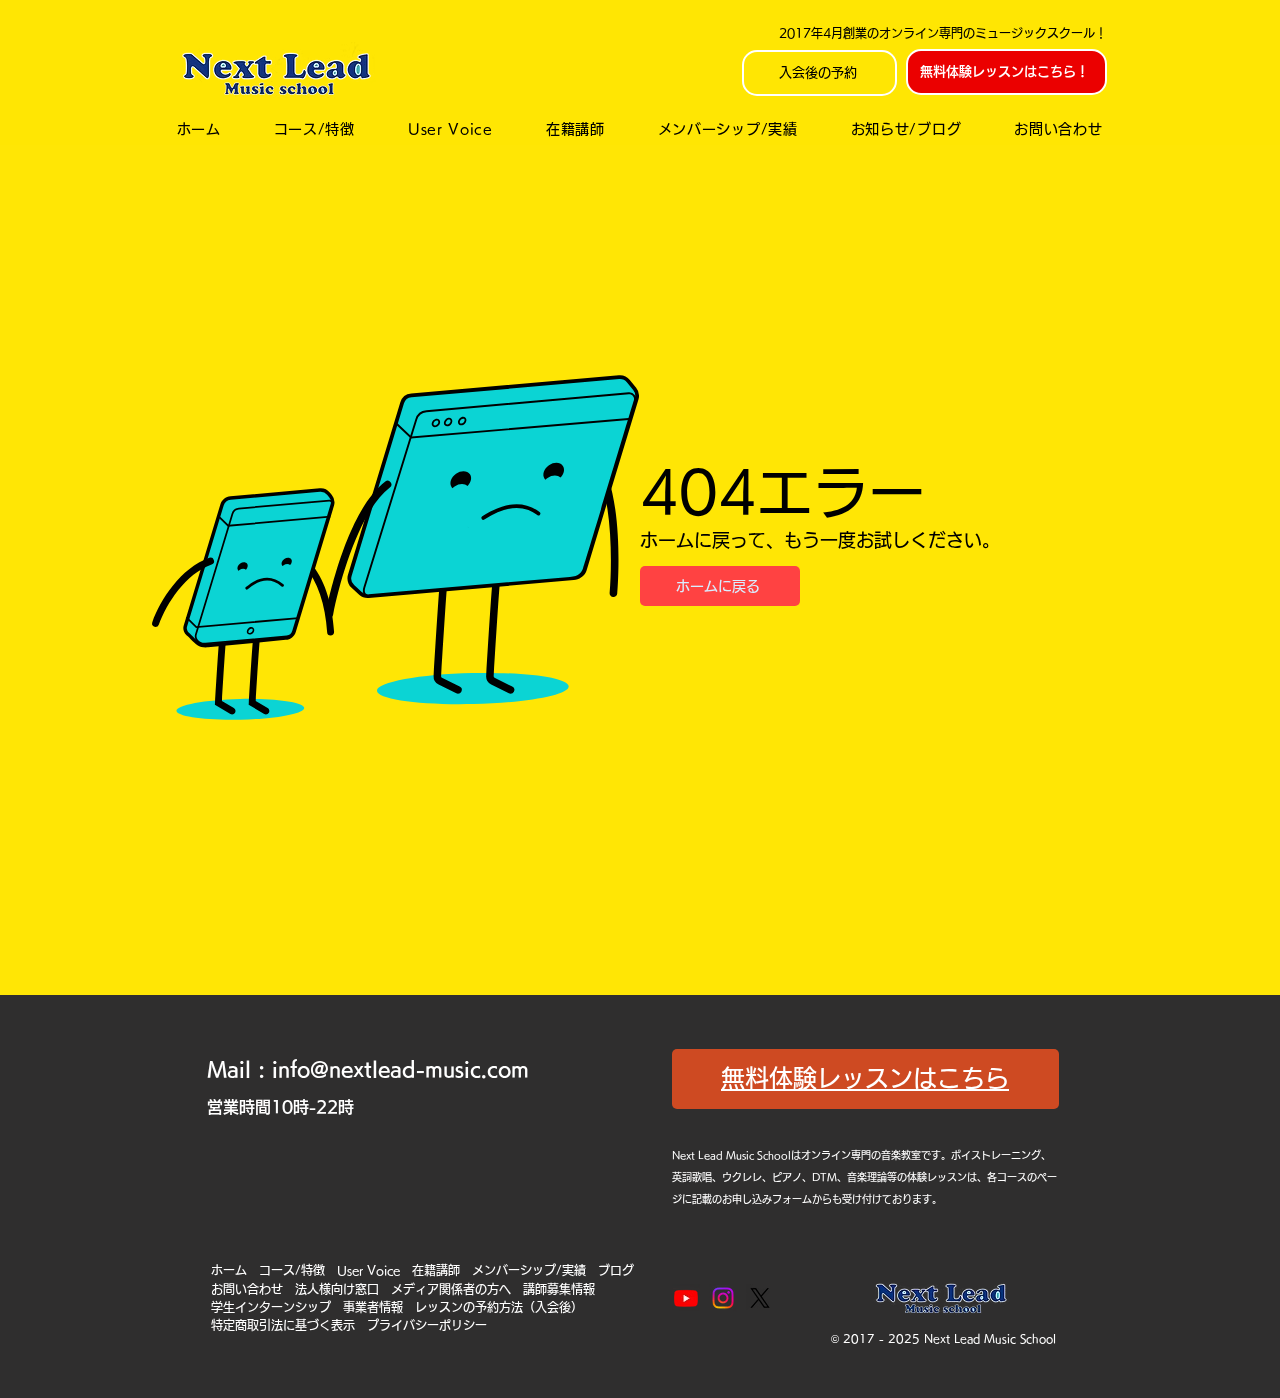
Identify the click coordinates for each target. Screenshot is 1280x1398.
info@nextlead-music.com (400, 1069)
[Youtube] (686, 1298)
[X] (760, 1298)
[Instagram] (723, 1298)
